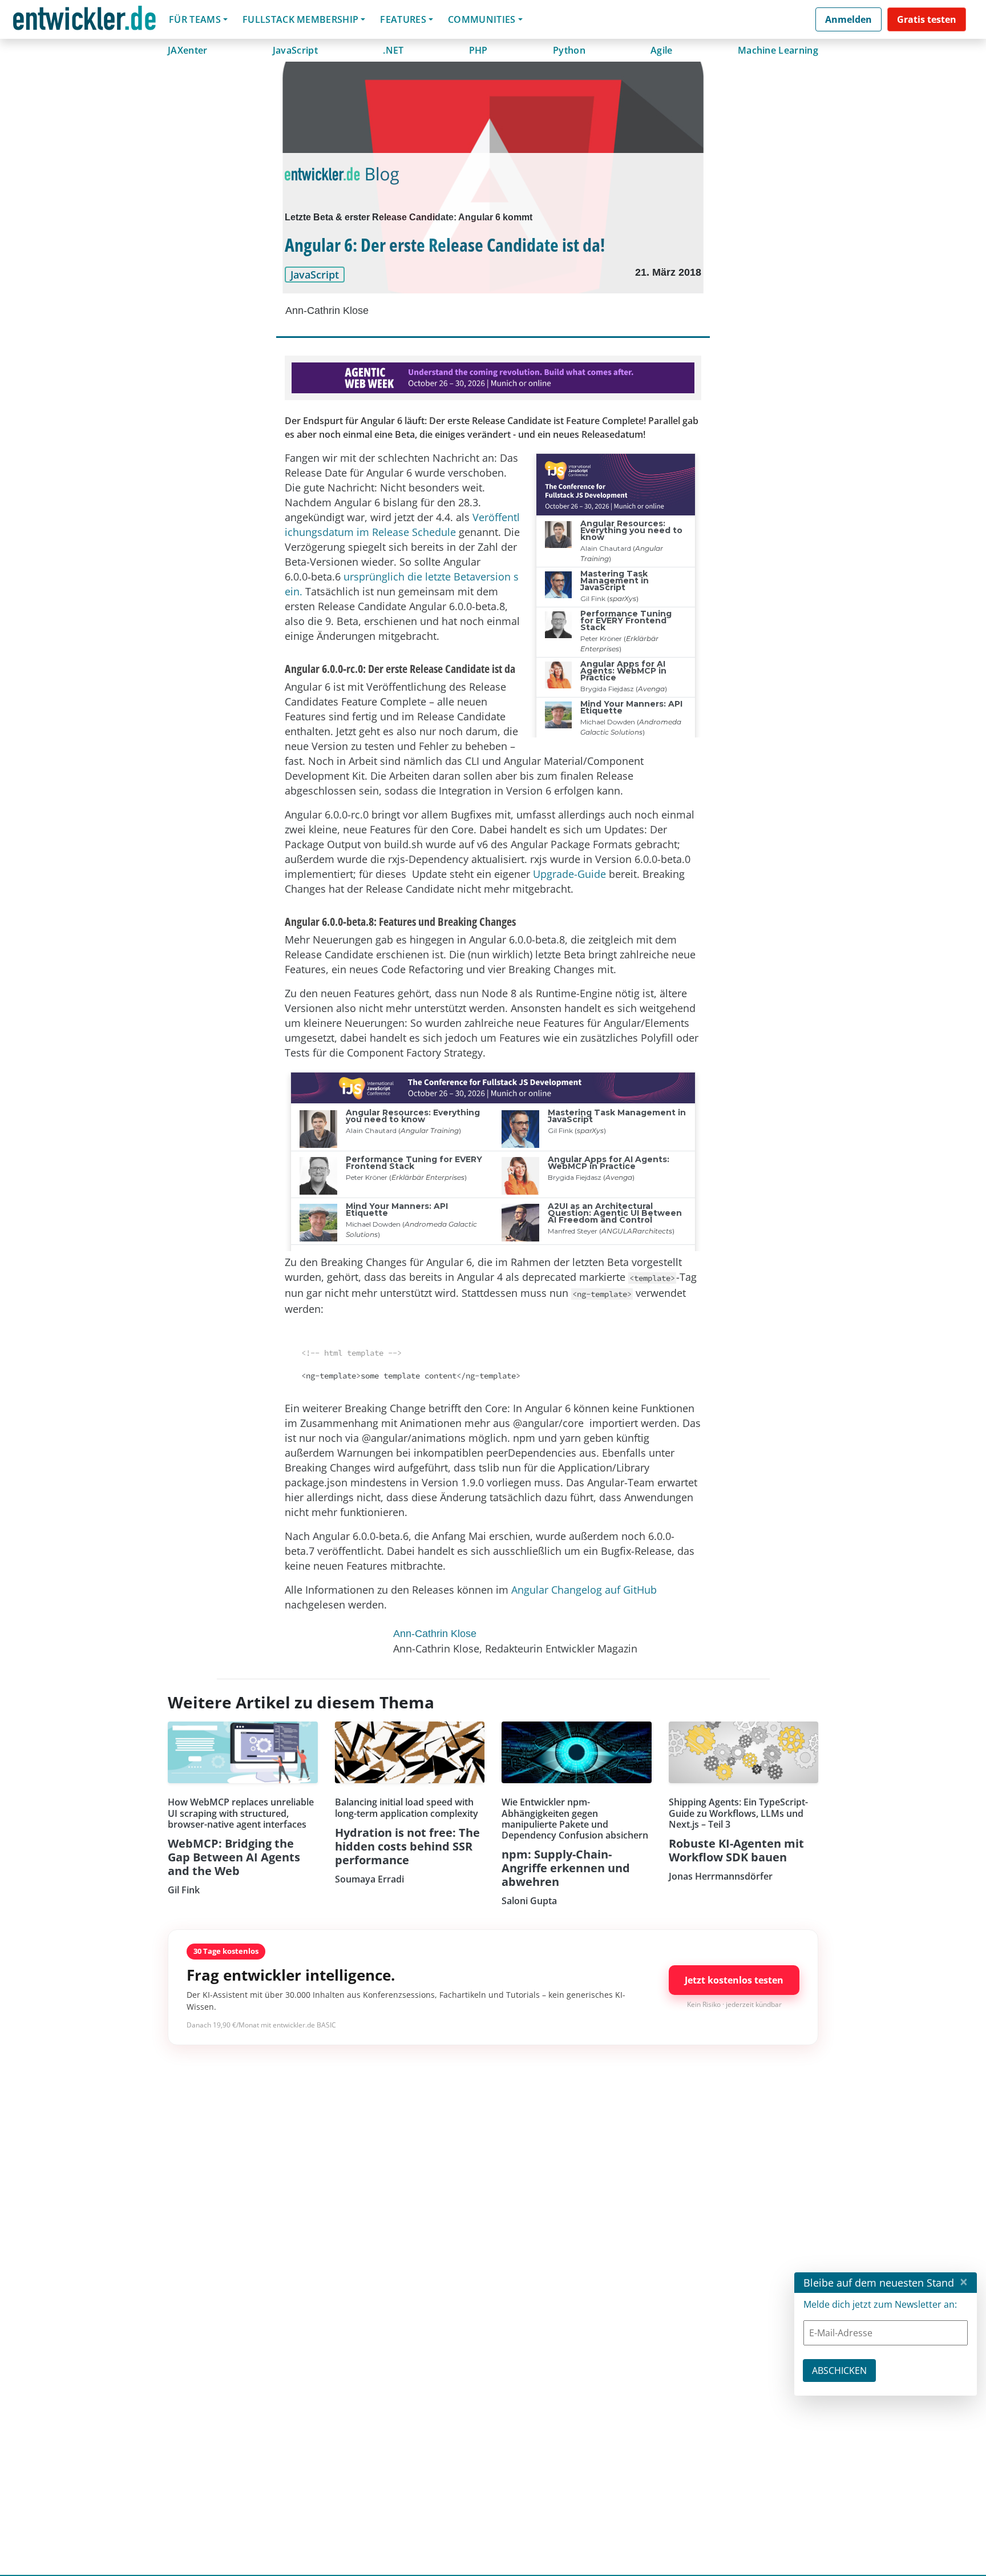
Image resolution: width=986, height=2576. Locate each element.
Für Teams (195, 19)
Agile (662, 50)
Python (569, 50)
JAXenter (188, 50)
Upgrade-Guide (569, 874)
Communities (482, 19)
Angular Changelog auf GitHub (584, 1590)
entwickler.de (84, 21)
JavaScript (295, 50)
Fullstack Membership (300, 19)
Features (403, 19)
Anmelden (848, 19)
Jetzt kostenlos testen (734, 1980)
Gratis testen (927, 19)
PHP (478, 50)
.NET (393, 50)
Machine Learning (778, 50)
